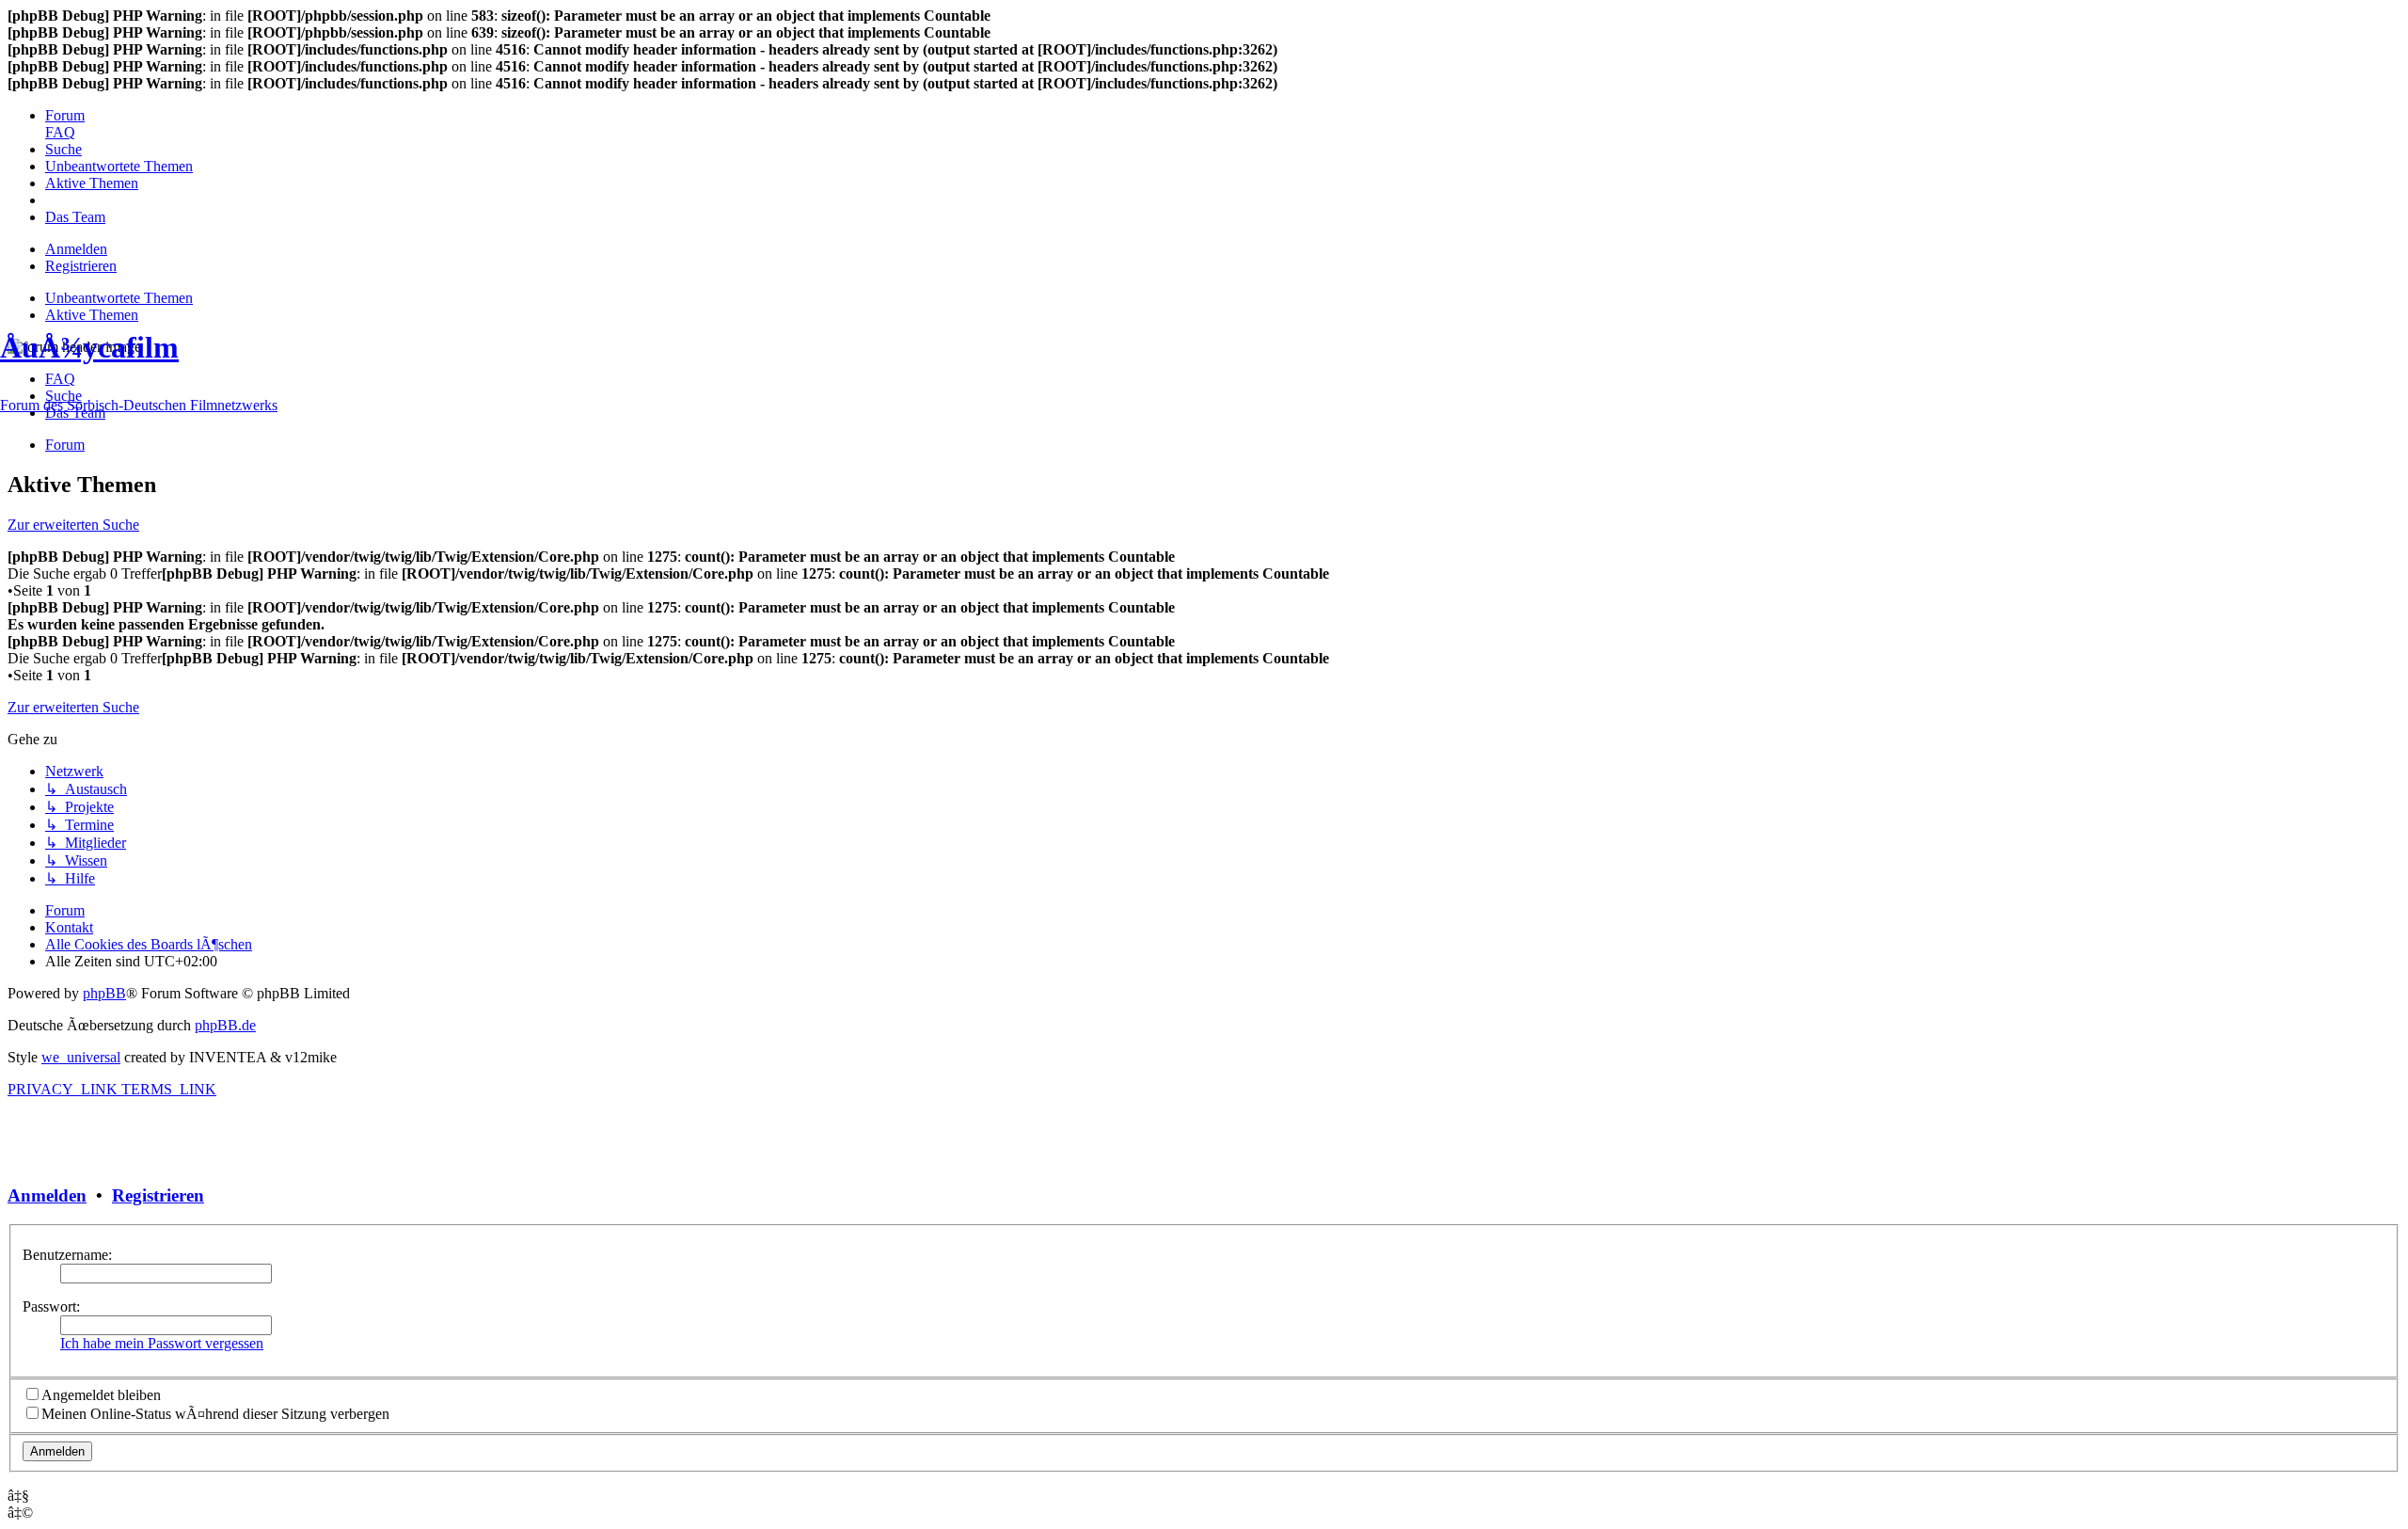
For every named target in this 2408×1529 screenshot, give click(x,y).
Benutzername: (67, 1255)
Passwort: (51, 1306)
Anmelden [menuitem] (76, 249)
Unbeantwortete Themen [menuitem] (119, 298)
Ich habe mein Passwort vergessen (162, 1343)
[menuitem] (65, 115)
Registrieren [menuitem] (81, 266)
